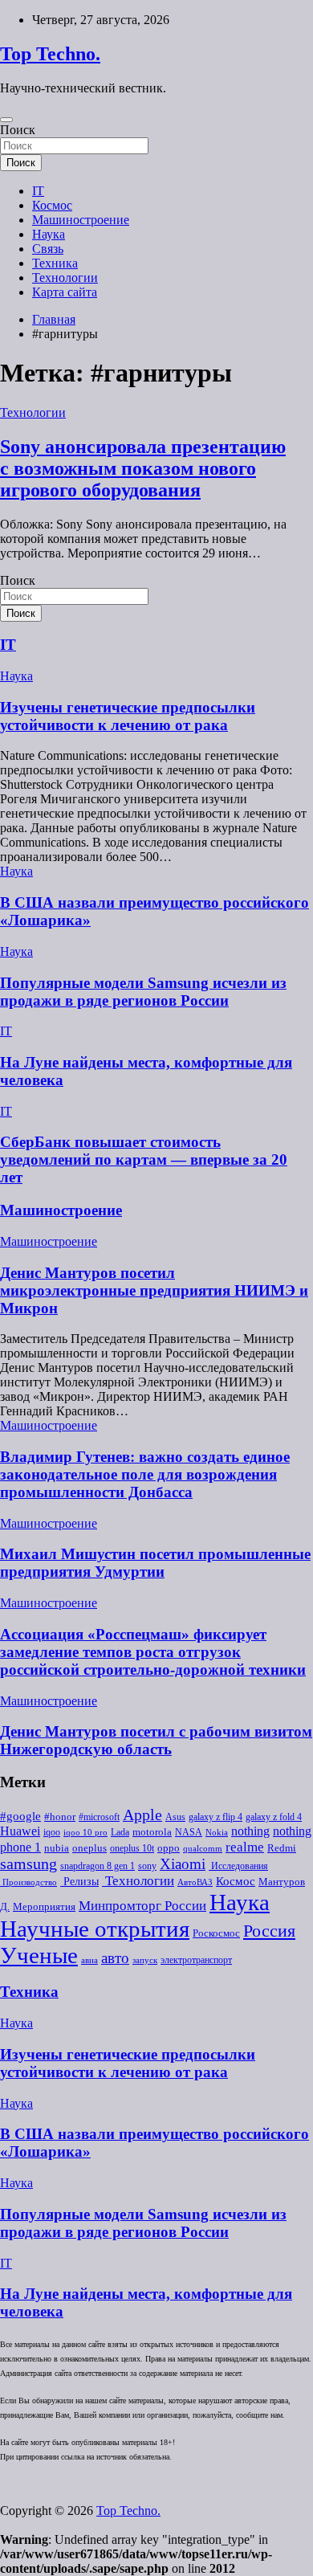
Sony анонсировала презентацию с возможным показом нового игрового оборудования (143, 468)
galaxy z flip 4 (215, 1817)
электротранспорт (196, 1960)
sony (147, 1866)
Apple (142, 1815)
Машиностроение (81, 220)
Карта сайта (65, 292)
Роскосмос (216, 1933)
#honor (60, 1817)
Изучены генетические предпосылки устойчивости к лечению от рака (128, 716)
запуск (145, 1960)
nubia (57, 1848)
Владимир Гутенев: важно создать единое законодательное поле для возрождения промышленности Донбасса (145, 1474)
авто (115, 1958)
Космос (52, 205)
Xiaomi (183, 1864)
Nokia (217, 1833)
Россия (269, 1931)
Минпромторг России (142, 1906)
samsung (28, 1864)
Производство (28, 1882)
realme (245, 1847)
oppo (169, 1848)
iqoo (52, 1832)
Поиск (18, 130)
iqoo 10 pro (85, 1833)
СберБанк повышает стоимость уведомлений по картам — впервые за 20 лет (144, 1159)
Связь (48, 249)
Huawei (20, 1831)
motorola (152, 1832)
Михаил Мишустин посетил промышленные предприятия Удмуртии (155, 1563)
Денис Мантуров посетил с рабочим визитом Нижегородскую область (156, 1740)
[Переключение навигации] (6, 120)
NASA (189, 1832)
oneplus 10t (132, 1848)
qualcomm (203, 1849)
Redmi (282, 1848)
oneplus (89, 1848)
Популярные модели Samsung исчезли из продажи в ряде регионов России (143, 992)
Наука (49, 234)
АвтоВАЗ (195, 1882)
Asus (175, 1817)
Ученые (39, 1955)
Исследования (238, 1866)
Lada (120, 1832)
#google (20, 1816)
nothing (250, 1831)
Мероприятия (44, 1906)
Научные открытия (95, 1929)
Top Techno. (50, 54)
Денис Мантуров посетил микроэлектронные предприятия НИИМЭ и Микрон (154, 1290)
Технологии (65, 278)
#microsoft (99, 1817)
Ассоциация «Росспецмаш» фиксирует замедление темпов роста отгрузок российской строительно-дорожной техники (153, 1652)
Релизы (79, 1881)
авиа (89, 1960)
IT (38, 191)
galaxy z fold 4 (274, 1817)
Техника (55, 263)
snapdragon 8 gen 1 (98, 1866)
